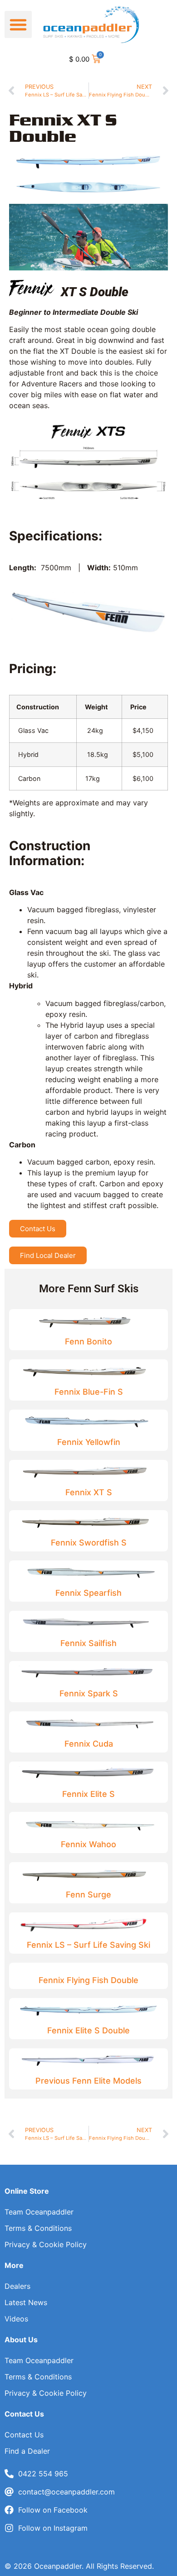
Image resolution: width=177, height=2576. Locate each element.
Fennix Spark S (89, 1693)
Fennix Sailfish (88, 1643)
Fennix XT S (89, 1492)
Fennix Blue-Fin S (89, 1392)
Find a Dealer (27, 2451)
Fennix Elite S (88, 1794)
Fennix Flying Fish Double (88, 1980)
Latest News (26, 2302)
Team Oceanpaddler (39, 2212)
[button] (18, 24)
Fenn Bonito (88, 1341)
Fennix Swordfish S (89, 1543)
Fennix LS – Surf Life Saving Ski (88, 1945)
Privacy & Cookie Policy (46, 2244)
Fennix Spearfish (88, 1593)
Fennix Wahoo (88, 1844)
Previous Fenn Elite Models (88, 2081)
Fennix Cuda (89, 1744)
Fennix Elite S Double (88, 2030)
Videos (16, 2319)
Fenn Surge (88, 1895)
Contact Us (24, 2435)
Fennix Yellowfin (89, 1442)
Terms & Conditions (38, 2228)
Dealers (17, 2286)
